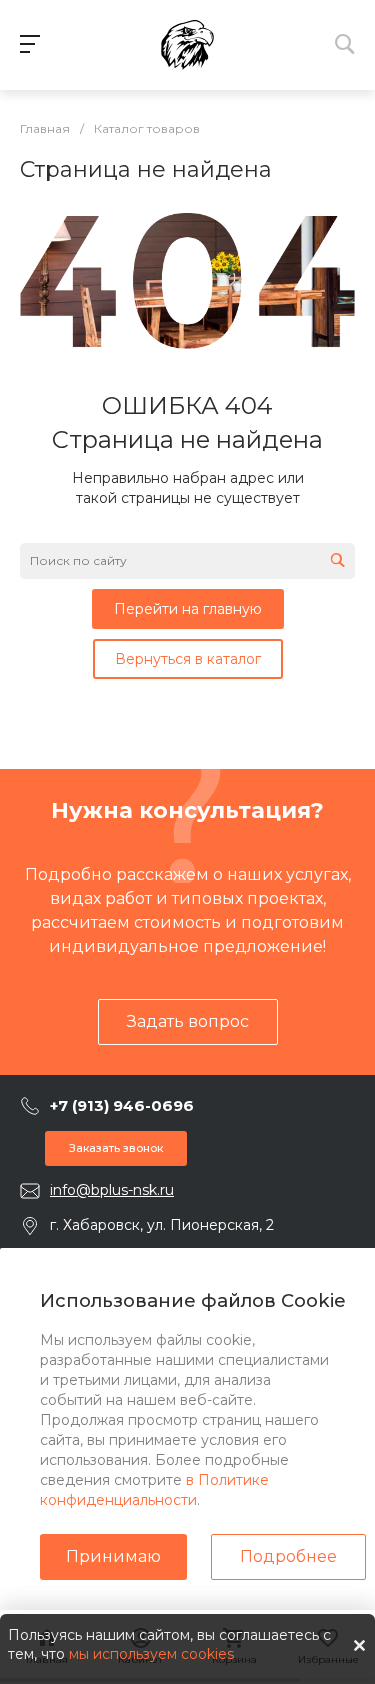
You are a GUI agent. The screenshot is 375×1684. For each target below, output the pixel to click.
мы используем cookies (151, 1654)
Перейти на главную (188, 609)
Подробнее (288, 1556)
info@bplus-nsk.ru (112, 1190)
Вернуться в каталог (188, 659)
